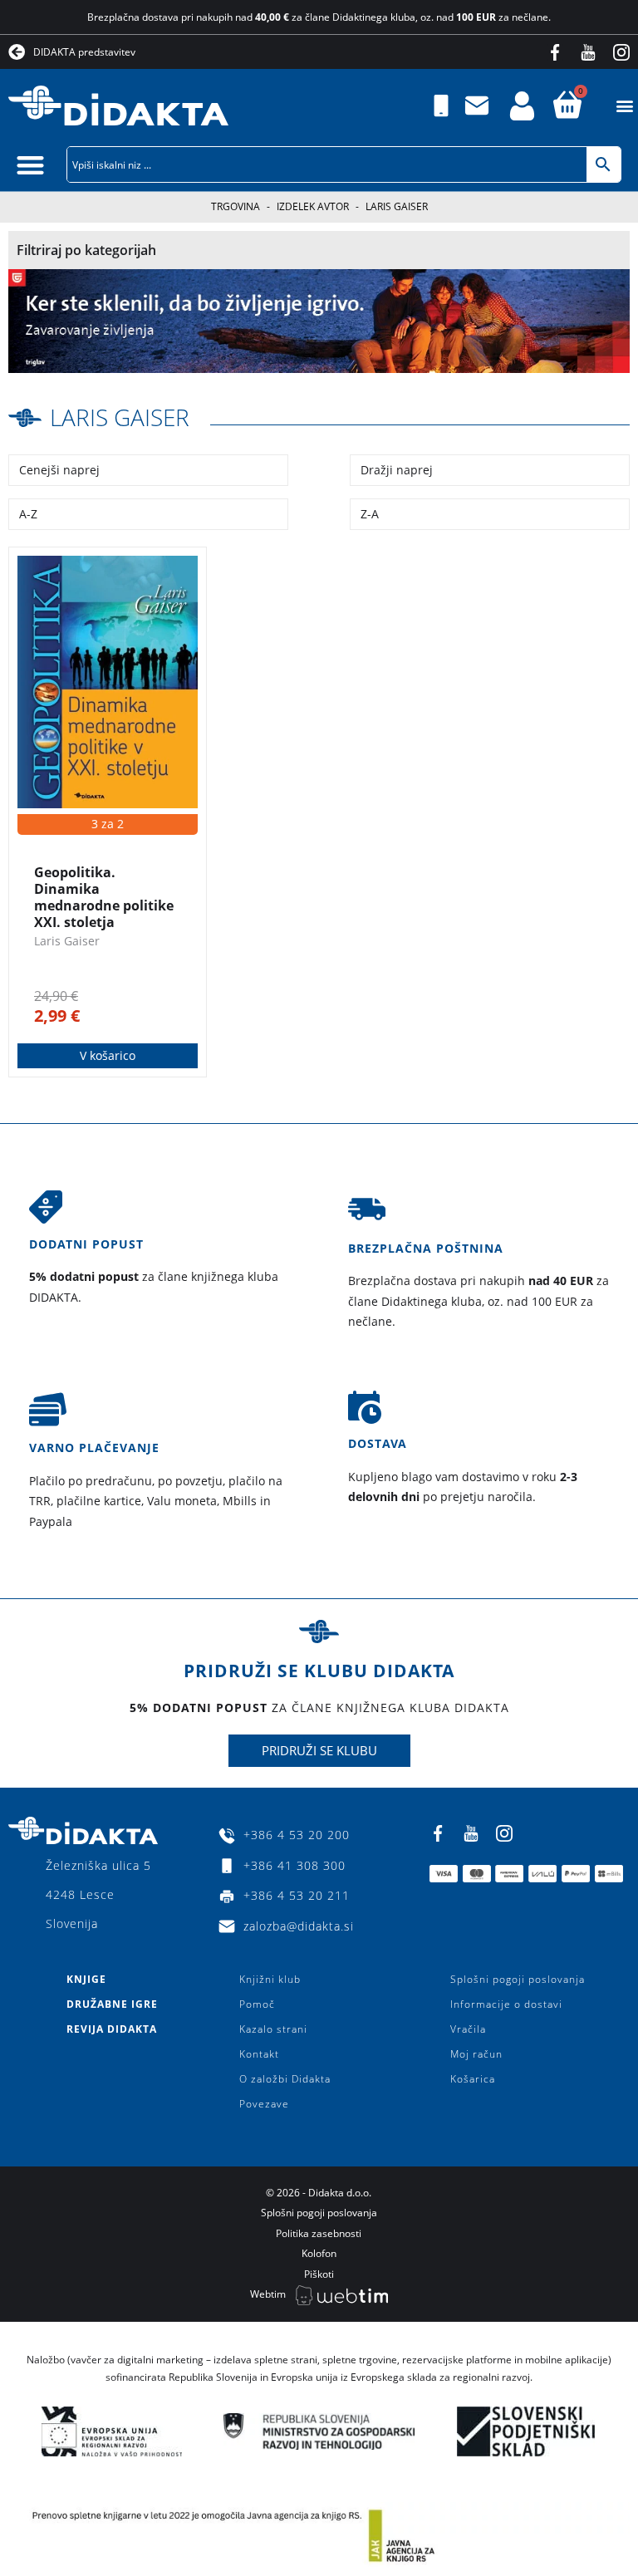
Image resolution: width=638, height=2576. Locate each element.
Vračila (468, 2029)
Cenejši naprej (59, 470)
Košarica (473, 2079)
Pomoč (257, 2004)
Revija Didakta (112, 2029)
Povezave (264, 2104)
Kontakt (259, 2054)
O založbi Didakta (285, 2079)
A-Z (28, 514)
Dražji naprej (397, 470)
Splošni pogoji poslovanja (518, 1979)
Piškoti (319, 2274)
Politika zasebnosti (319, 2233)
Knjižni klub (270, 1979)
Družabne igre (112, 2004)
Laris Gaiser (120, 417)
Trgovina (236, 206)
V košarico (108, 1055)
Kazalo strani (273, 2029)
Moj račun (476, 2054)
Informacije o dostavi (506, 2004)
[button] (624, 106)
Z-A (370, 514)
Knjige (86, 1979)
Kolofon (319, 2253)
